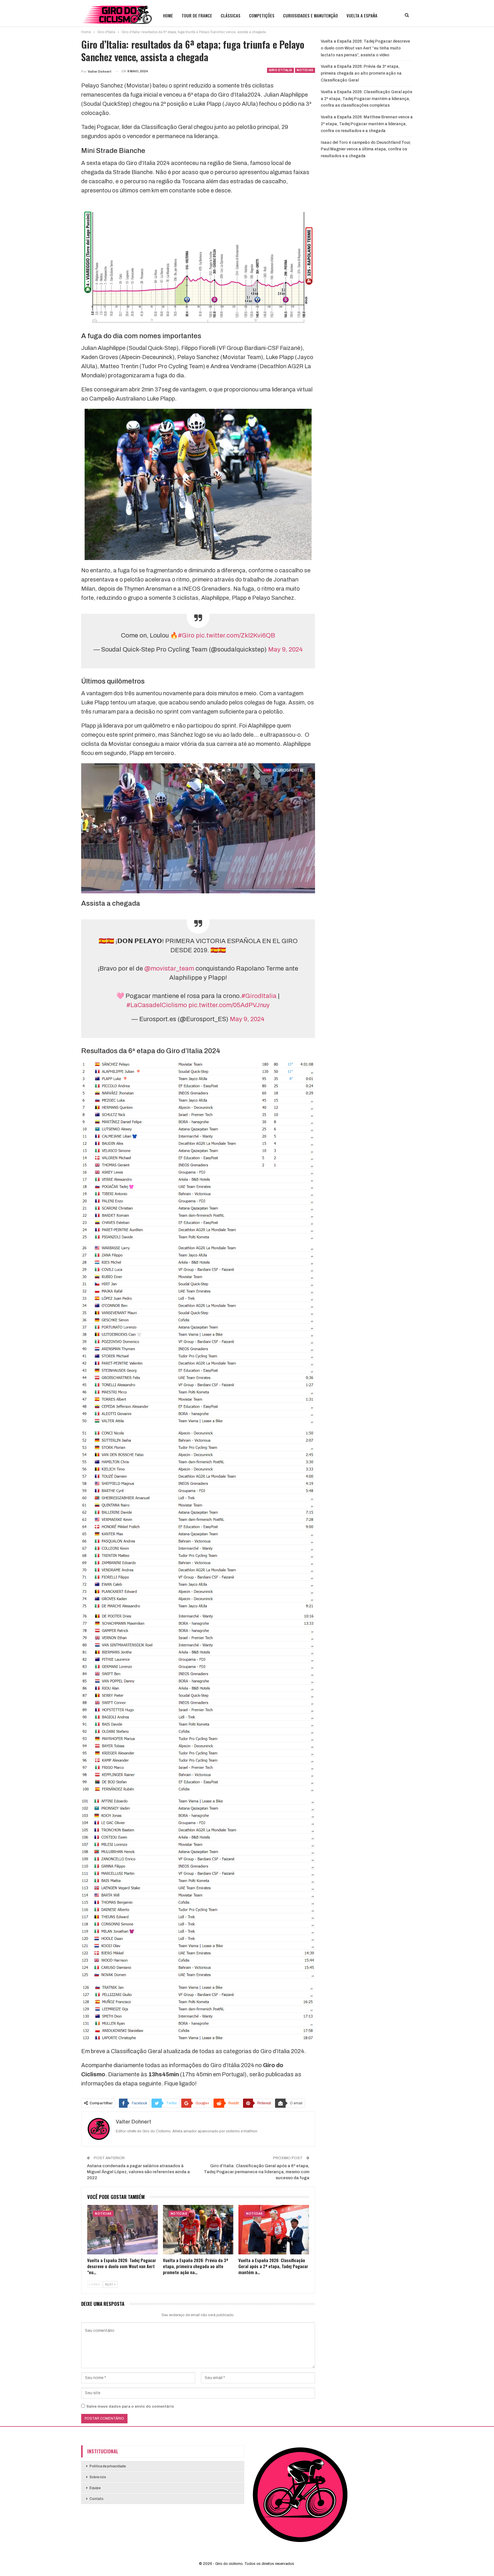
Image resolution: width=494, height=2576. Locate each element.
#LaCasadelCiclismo (157, 1005)
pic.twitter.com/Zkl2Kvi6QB (235, 635)
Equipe (95, 2488)
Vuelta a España (362, 15)
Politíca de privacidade (108, 2466)
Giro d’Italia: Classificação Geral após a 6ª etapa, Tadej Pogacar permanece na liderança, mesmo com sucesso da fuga (257, 2172)
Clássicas (231, 15)
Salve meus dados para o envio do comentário (130, 2406)
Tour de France (197, 15)
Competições (262, 15)
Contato (96, 2499)
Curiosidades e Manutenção (310, 15)
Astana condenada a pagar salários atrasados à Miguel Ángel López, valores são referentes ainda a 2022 (138, 2172)
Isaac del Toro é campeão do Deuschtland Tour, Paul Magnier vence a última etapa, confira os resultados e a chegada (366, 149)
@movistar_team (169, 969)
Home (168, 15)
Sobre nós (98, 2477)
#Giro (186, 635)
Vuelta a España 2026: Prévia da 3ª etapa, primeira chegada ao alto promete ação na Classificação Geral (361, 73)
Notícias (305, 70)
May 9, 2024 (285, 650)
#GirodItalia (259, 996)
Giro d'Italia (280, 70)
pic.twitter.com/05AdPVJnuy (229, 1005)
